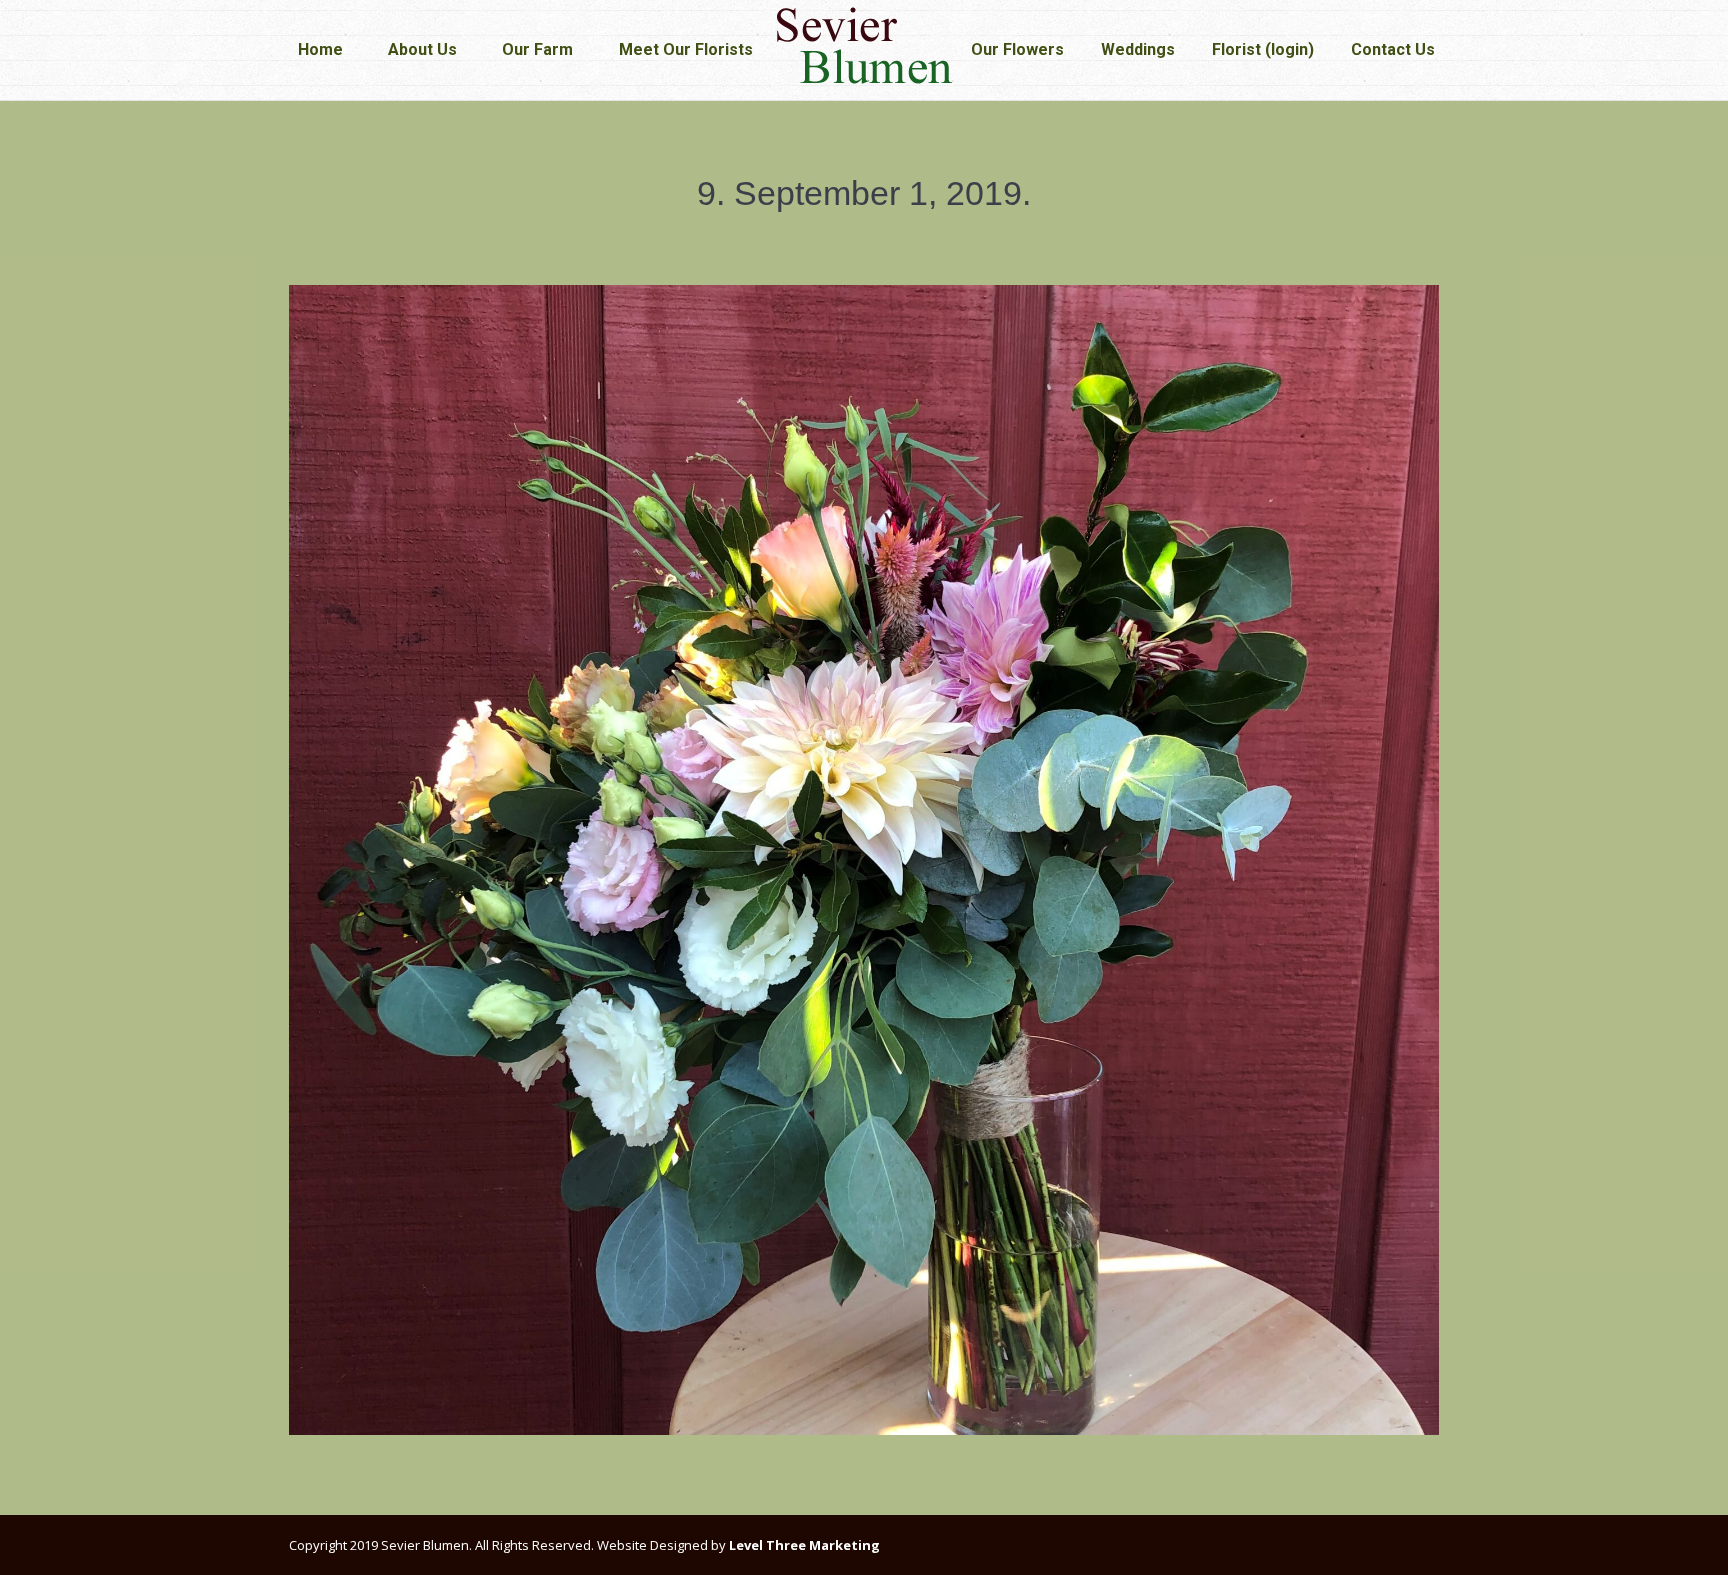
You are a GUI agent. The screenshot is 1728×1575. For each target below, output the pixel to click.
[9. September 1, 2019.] (864, 860)
